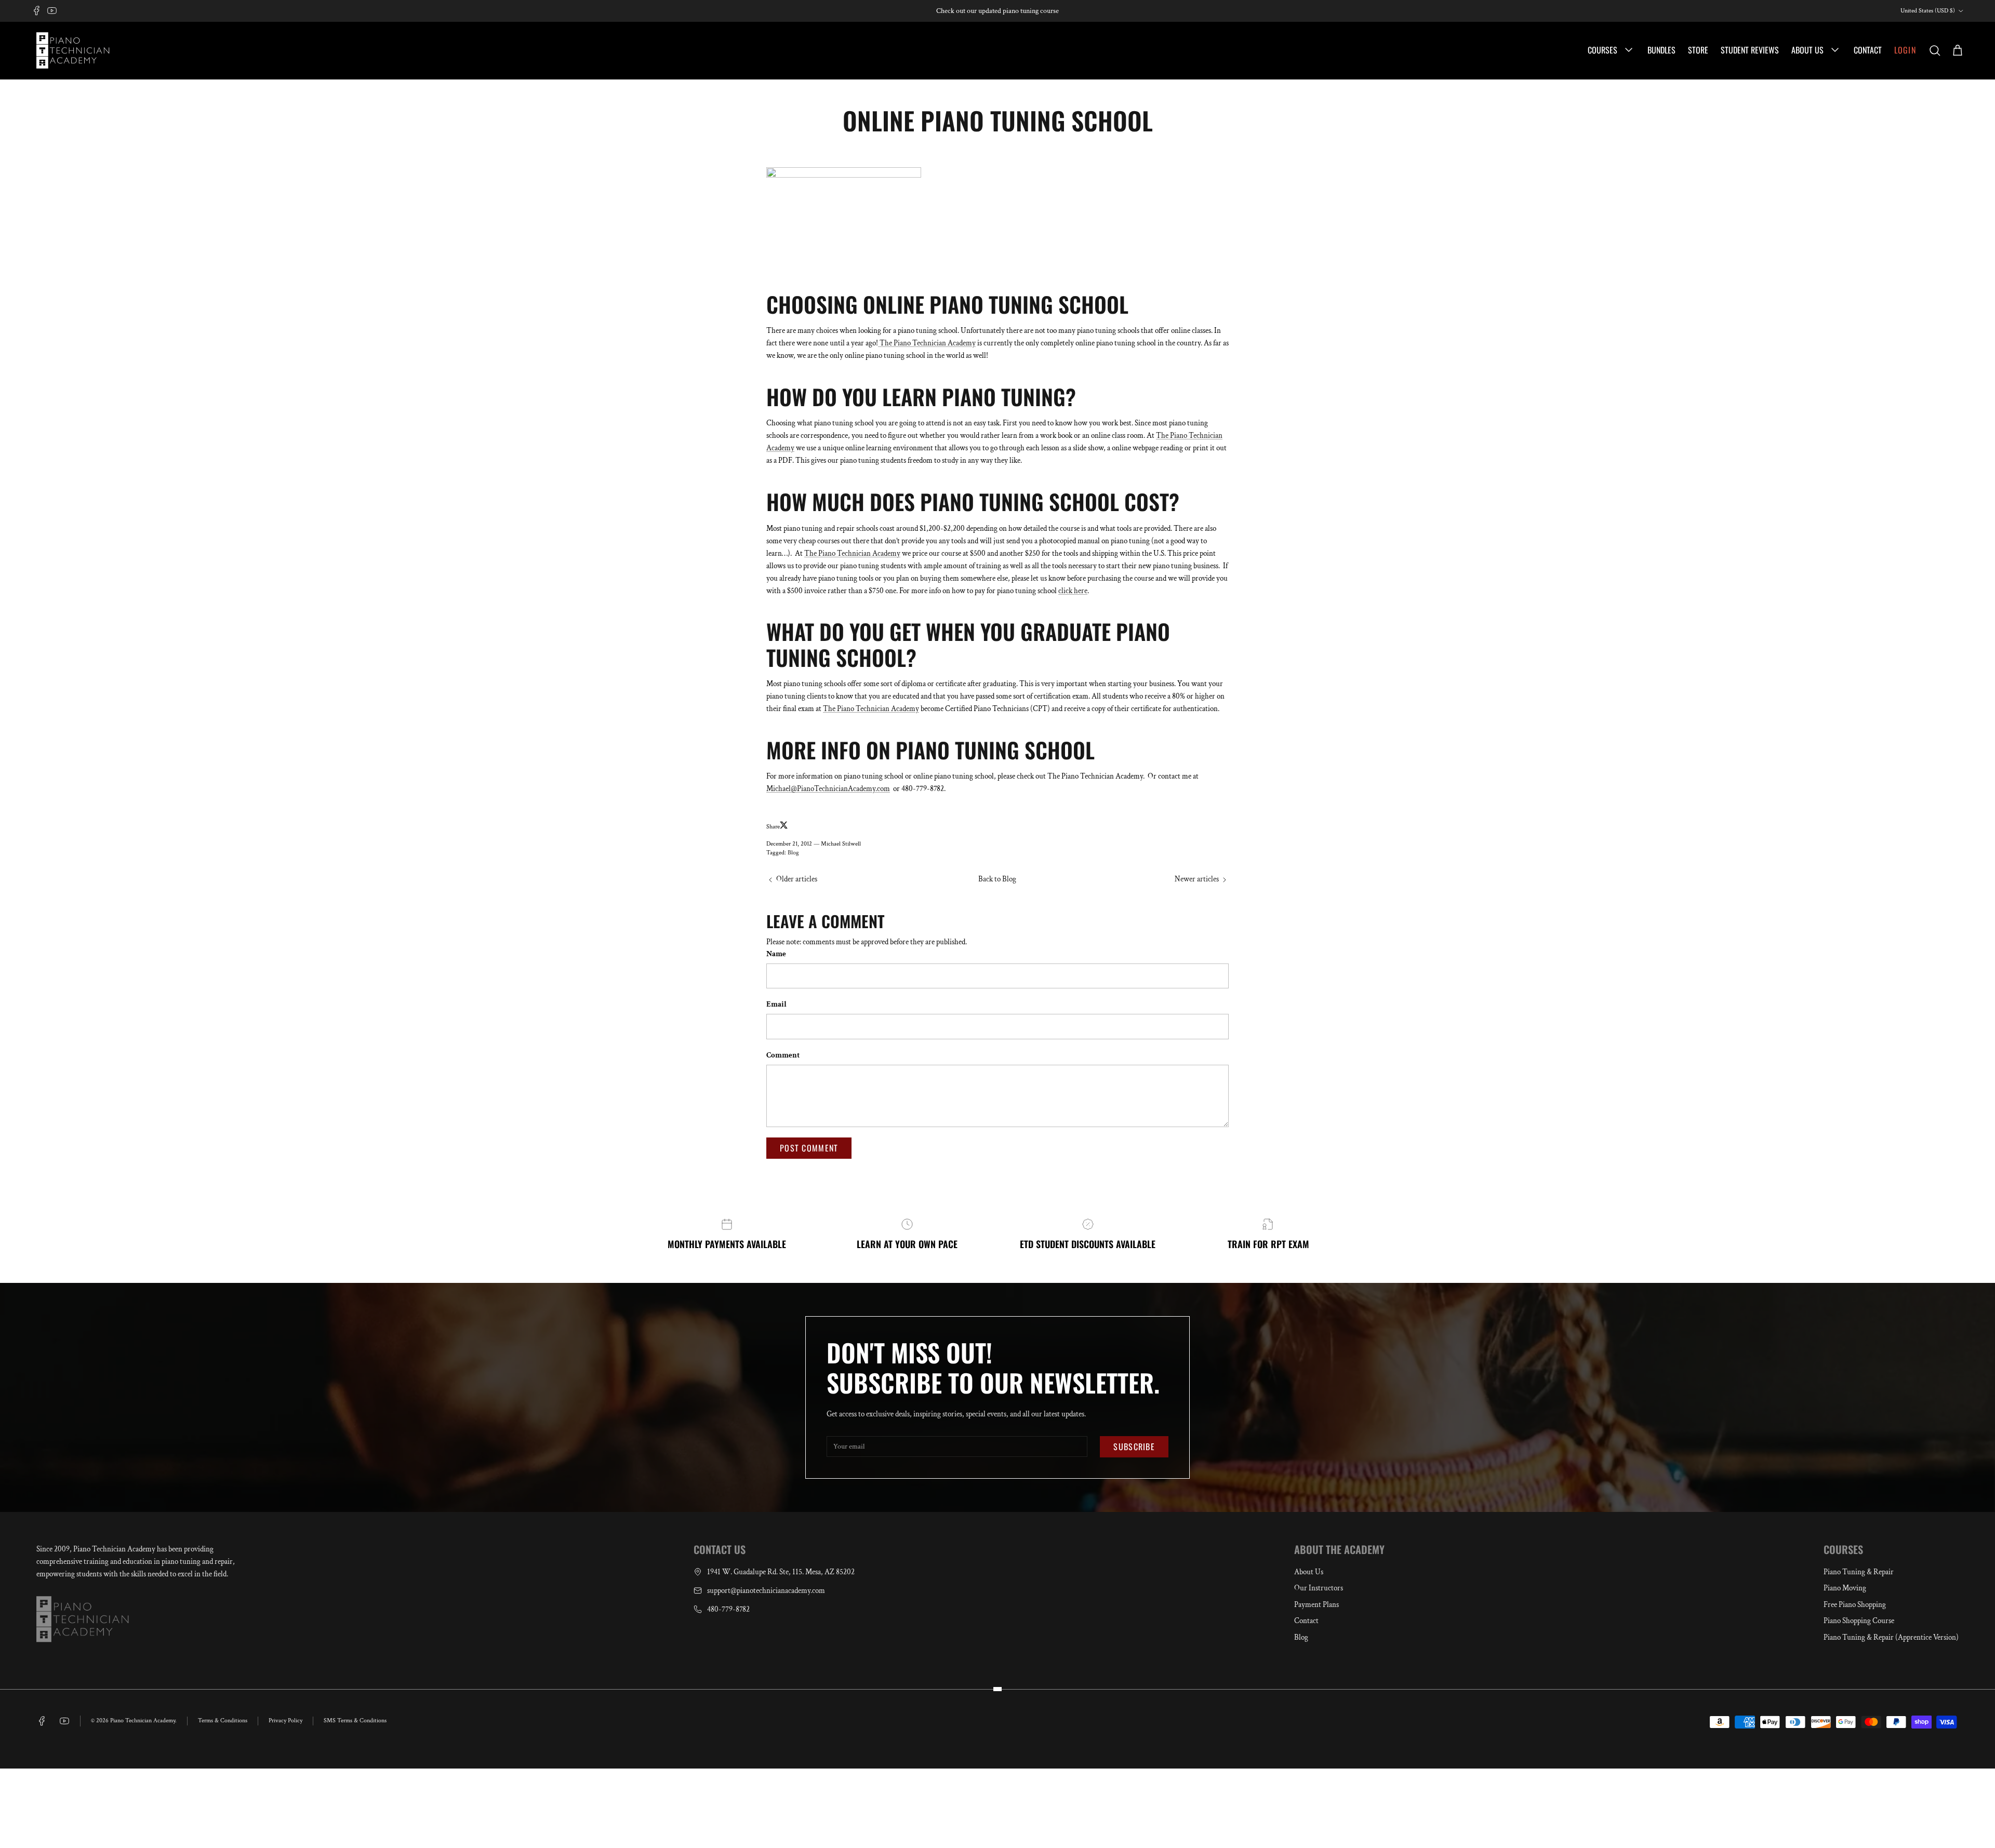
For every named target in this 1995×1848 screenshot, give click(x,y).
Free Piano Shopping (1855, 1605)
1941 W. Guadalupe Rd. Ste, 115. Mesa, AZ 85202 (781, 1572)
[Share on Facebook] (793, 827)
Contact (1868, 50)
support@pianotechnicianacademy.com (766, 1591)
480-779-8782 (728, 1609)
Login (1905, 50)
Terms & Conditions (223, 1720)
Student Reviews (1750, 50)
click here (1073, 591)
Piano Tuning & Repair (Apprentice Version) (1891, 1637)
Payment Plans (1316, 1605)
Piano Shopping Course (1859, 1621)
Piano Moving (1845, 1588)
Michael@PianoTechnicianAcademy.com (828, 789)
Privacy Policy (285, 1720)
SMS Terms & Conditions (355, 1720)
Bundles (1661, 50)
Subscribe (1134, 1447)
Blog (793, 853)
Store (1698, 50)
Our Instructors (1319, 1588)
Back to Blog (997, 879)
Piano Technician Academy (143, 1720)
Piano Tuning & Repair (1859, 1572)
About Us (1808, 50)
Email (776, 1004)
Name (776, 954)
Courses (1604, 50)
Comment (783, 1055)
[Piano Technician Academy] (75, 50)
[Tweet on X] (784, 825)
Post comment (809, 1148)
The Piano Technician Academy (927, 343)
